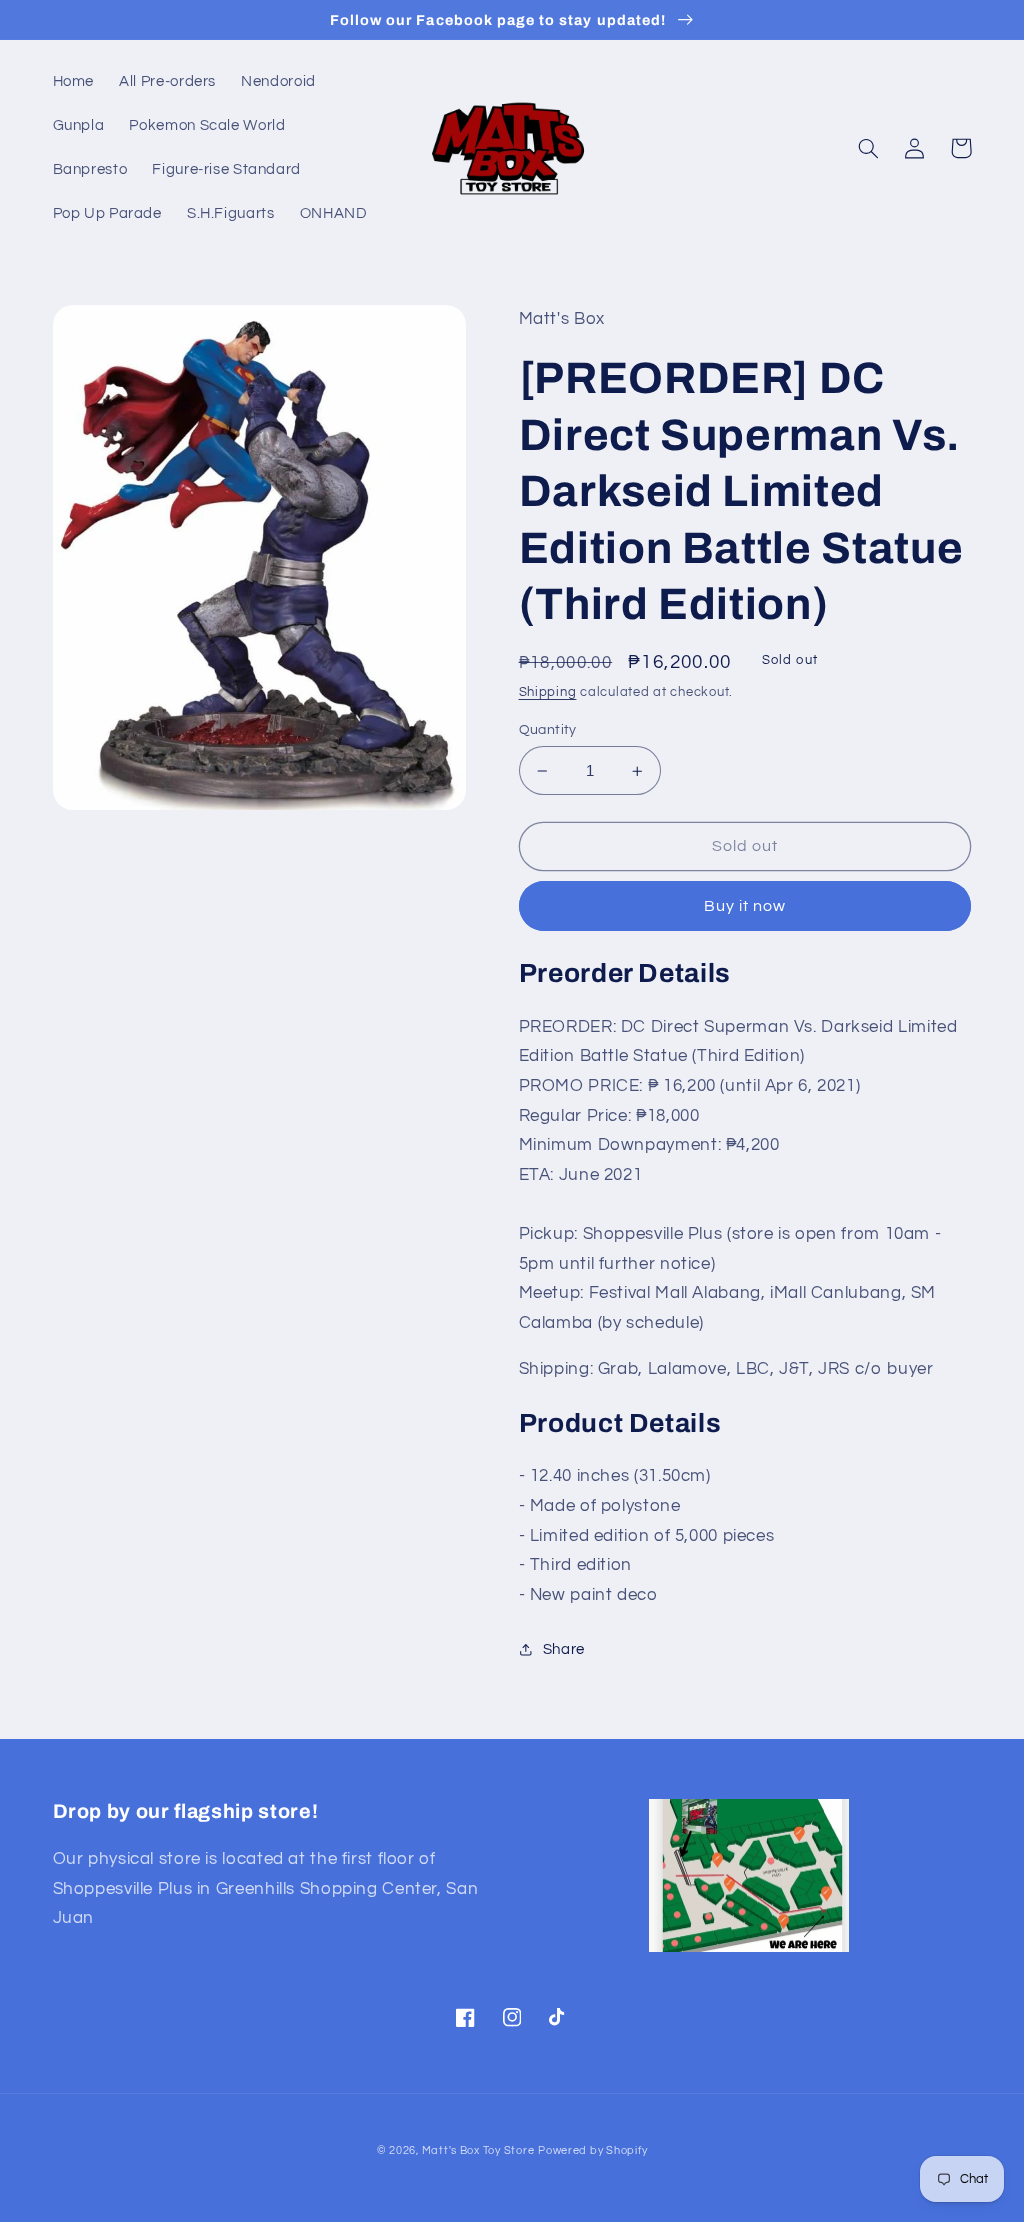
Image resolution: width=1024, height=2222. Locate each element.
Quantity (548, 730)
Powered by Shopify (592, 2150)
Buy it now (745, 906)
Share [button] (564, 1649)
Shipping (548, 692)
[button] (869, 148)
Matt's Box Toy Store (478, 2150)
